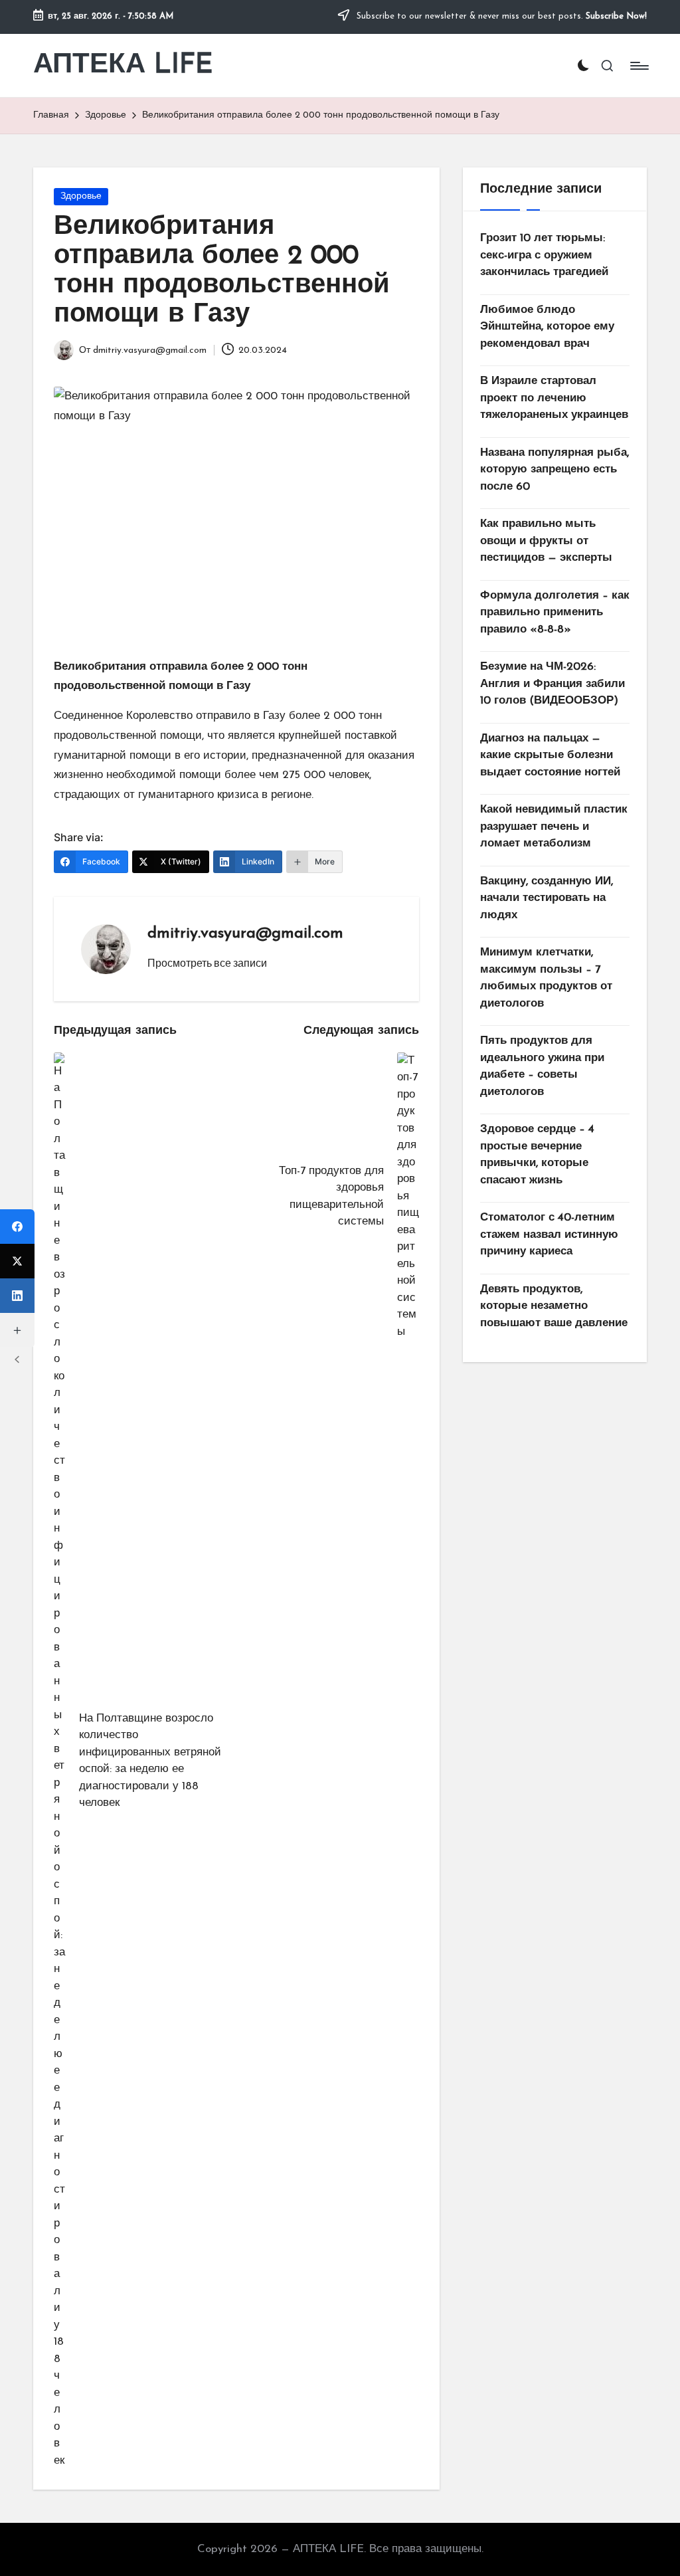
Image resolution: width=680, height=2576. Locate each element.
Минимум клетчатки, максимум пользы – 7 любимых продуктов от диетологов (546, 978)
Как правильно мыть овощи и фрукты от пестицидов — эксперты (546, 541)
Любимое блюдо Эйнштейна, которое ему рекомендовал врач (547, 327)
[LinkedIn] (17, 1296)
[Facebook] (17, 1227)
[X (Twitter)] (17, 1261)
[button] (207, 963)
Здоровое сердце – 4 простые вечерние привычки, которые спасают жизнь (537, 1155)
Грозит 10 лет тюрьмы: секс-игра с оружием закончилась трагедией (544, 255)
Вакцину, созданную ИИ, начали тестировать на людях (547, 898)
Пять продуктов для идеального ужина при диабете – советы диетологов (542, 1066)
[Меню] (638, 66)
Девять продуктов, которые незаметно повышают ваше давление (554, 1306)
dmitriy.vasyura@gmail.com (245, 934)
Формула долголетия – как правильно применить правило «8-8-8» (555, 613)
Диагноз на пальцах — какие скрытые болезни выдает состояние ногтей (550, 755)
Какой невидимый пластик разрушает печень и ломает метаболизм (554, 827)
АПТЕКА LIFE (123, 65)
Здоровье (81, 196)
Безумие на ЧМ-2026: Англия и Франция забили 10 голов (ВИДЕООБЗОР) (552, 684)
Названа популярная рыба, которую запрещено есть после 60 (554, 470)
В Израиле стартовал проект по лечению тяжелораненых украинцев (554, 398)
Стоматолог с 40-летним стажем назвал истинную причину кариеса (549, 1235)
